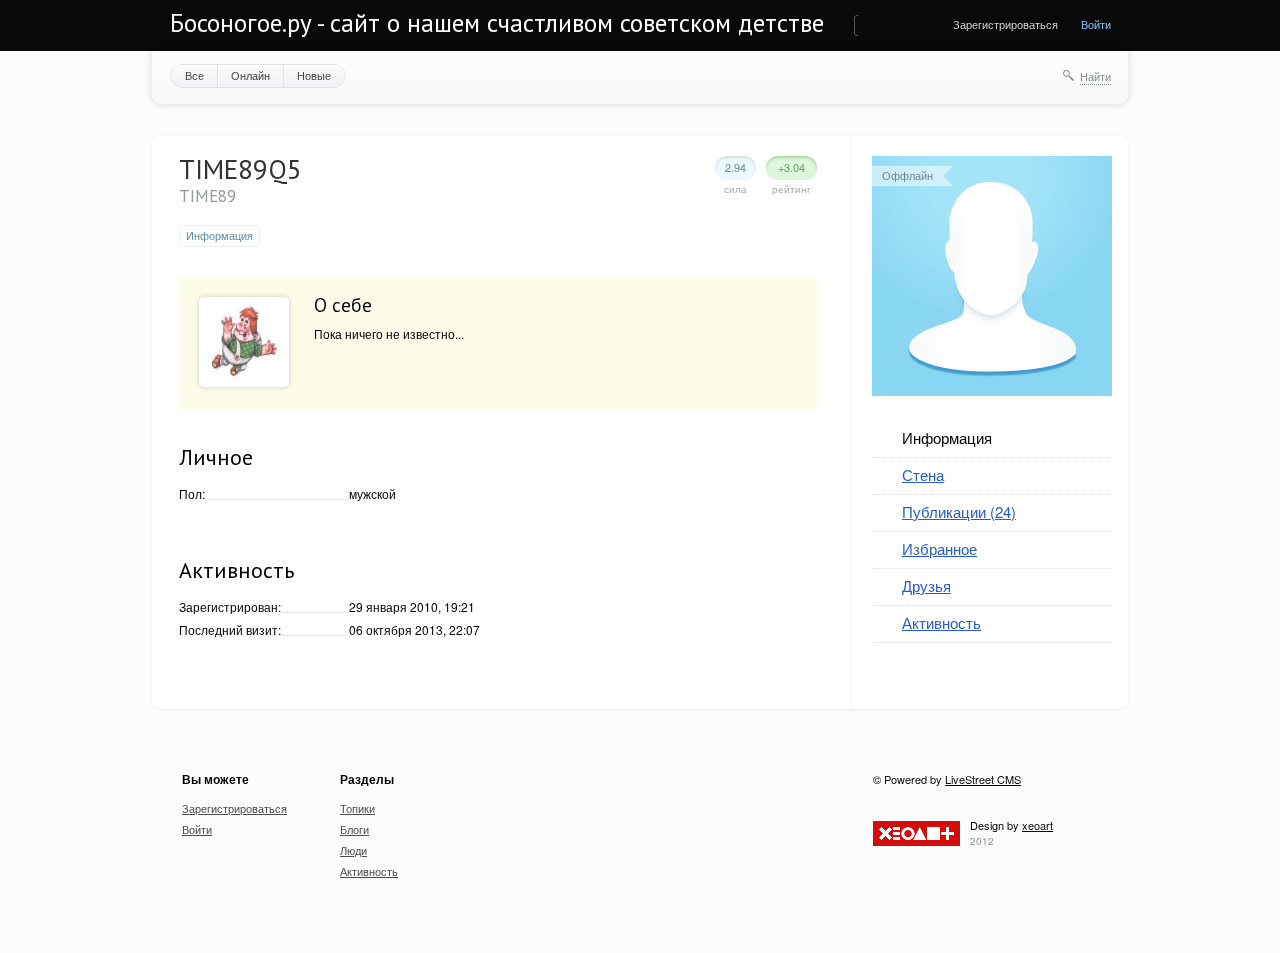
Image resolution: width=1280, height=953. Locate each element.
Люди (353, 850)
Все (194, 75)
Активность (941, 622)
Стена (923, 474)
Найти (1095, 76)
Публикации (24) (959, 511)
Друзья (926, 585)
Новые (314, 75)
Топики (357, 808)
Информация (947, 437)
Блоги (354, 829)
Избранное (939, 548)
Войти (1096, 24)
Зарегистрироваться (1005, 24)
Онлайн (250, 75)
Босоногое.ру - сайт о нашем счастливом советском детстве (497, 23)
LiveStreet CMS (983, 779)
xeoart (1037, 825)
